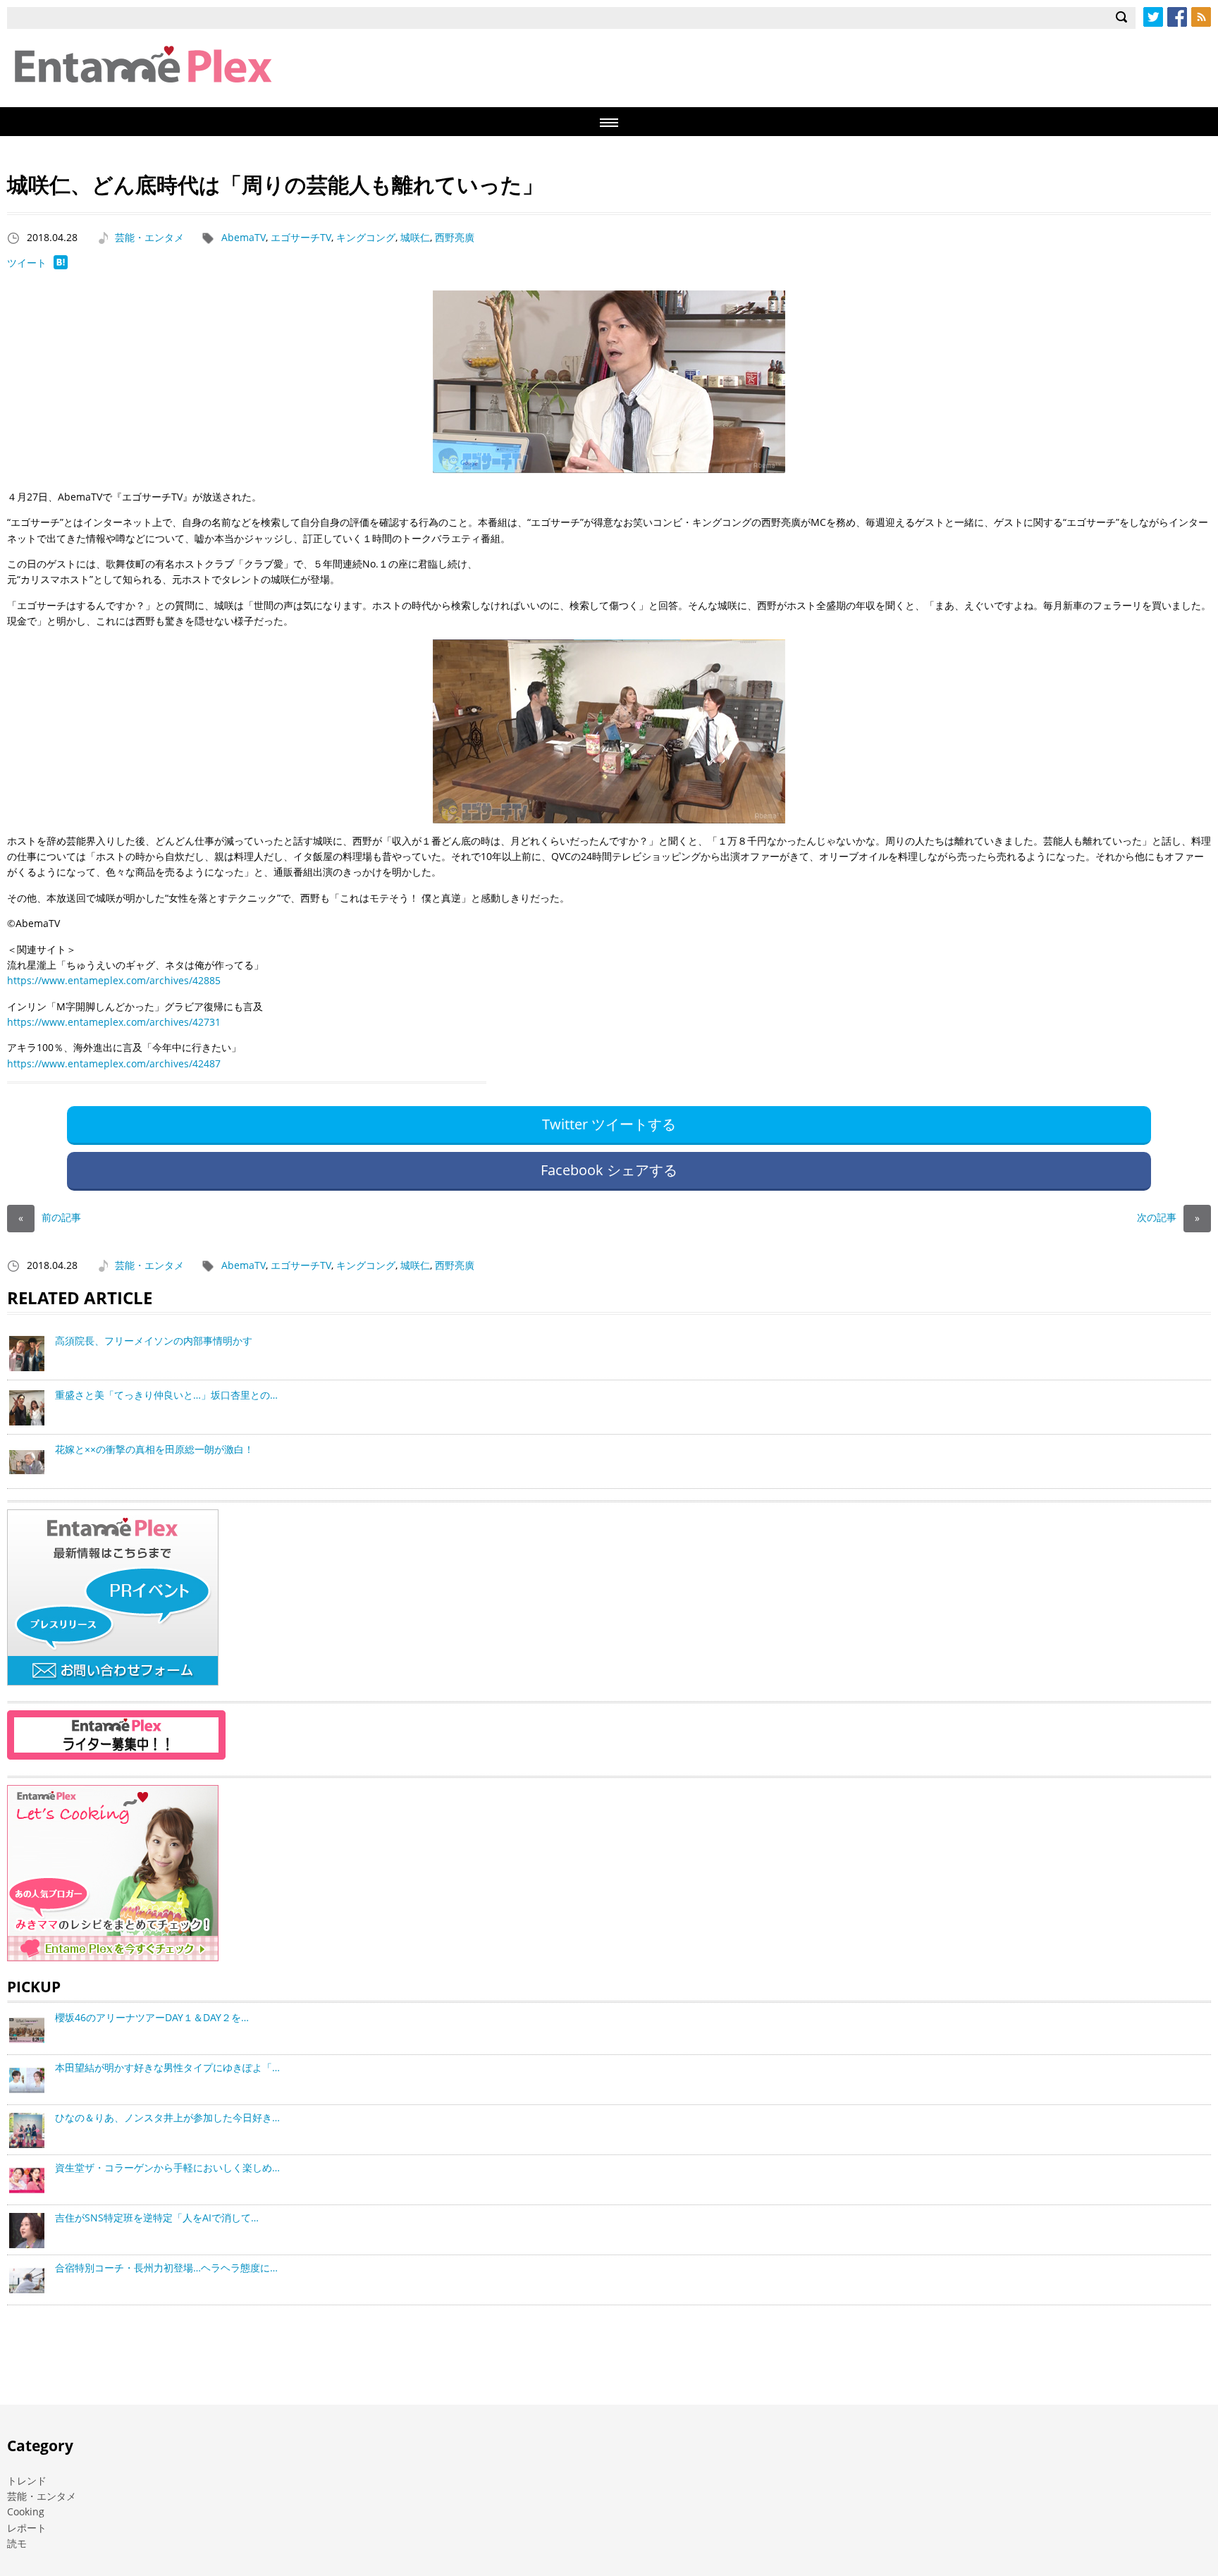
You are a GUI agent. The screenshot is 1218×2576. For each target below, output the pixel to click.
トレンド (27, 2480)
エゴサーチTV (301, 237)
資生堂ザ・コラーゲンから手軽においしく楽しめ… (167, 2167)
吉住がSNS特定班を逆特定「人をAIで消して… (157, 2218)
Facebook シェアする (609, 1170)
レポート (27, 2528)
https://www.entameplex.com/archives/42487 (114, 1063)
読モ (17, 2543)
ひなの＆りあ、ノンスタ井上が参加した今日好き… (167, 2117)
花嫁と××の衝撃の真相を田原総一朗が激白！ (154, 1449)
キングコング (366, 237)
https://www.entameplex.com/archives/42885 (114, 980)
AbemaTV (244, 237)
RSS (1201, 17)
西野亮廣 (455, 237)
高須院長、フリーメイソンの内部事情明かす (154, 1341)
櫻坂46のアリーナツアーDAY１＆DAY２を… (152, 2017)
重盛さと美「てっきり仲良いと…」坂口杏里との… (166, 1395)
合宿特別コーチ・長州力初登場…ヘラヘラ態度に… (166, 2268)
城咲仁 (415, 237)
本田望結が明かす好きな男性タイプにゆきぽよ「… (167, 2067)
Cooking (26, 2511)
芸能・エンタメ (149, 237)
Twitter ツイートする (609, 1124)
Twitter (1153, 17)
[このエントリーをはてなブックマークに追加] (61, 265)
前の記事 (50, 1217)
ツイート (27, 263)
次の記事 (1168, 1217)
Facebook (1177, 17)
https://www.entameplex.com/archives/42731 (114, 1022)
